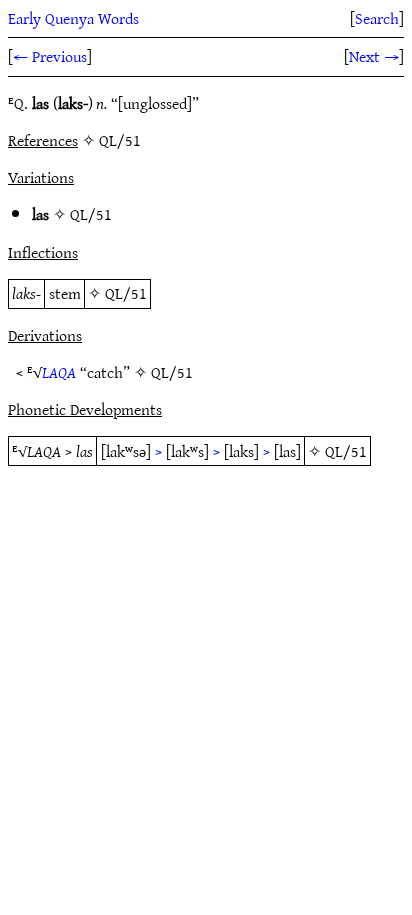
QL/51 (91, 214)
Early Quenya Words (73, 18)
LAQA (59, 372)
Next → (374, 56)
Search (377, 18)
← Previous (50, 56)
